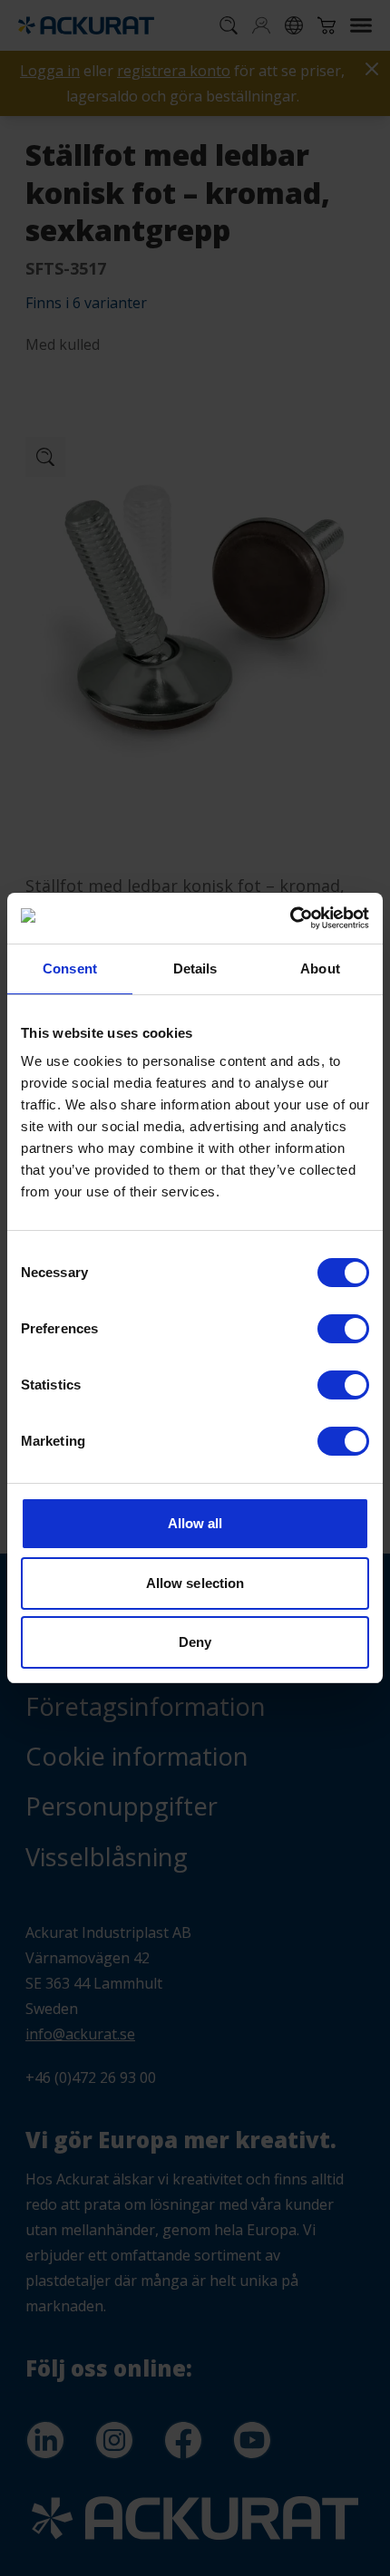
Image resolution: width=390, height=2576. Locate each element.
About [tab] (320, 968)
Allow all (195, 1523)
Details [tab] (195, 968)
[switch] (343, 1329)
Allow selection (195, 1583)
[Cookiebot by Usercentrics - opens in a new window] (290, 918)
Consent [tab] (70, 968)
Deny (195, 1642)
